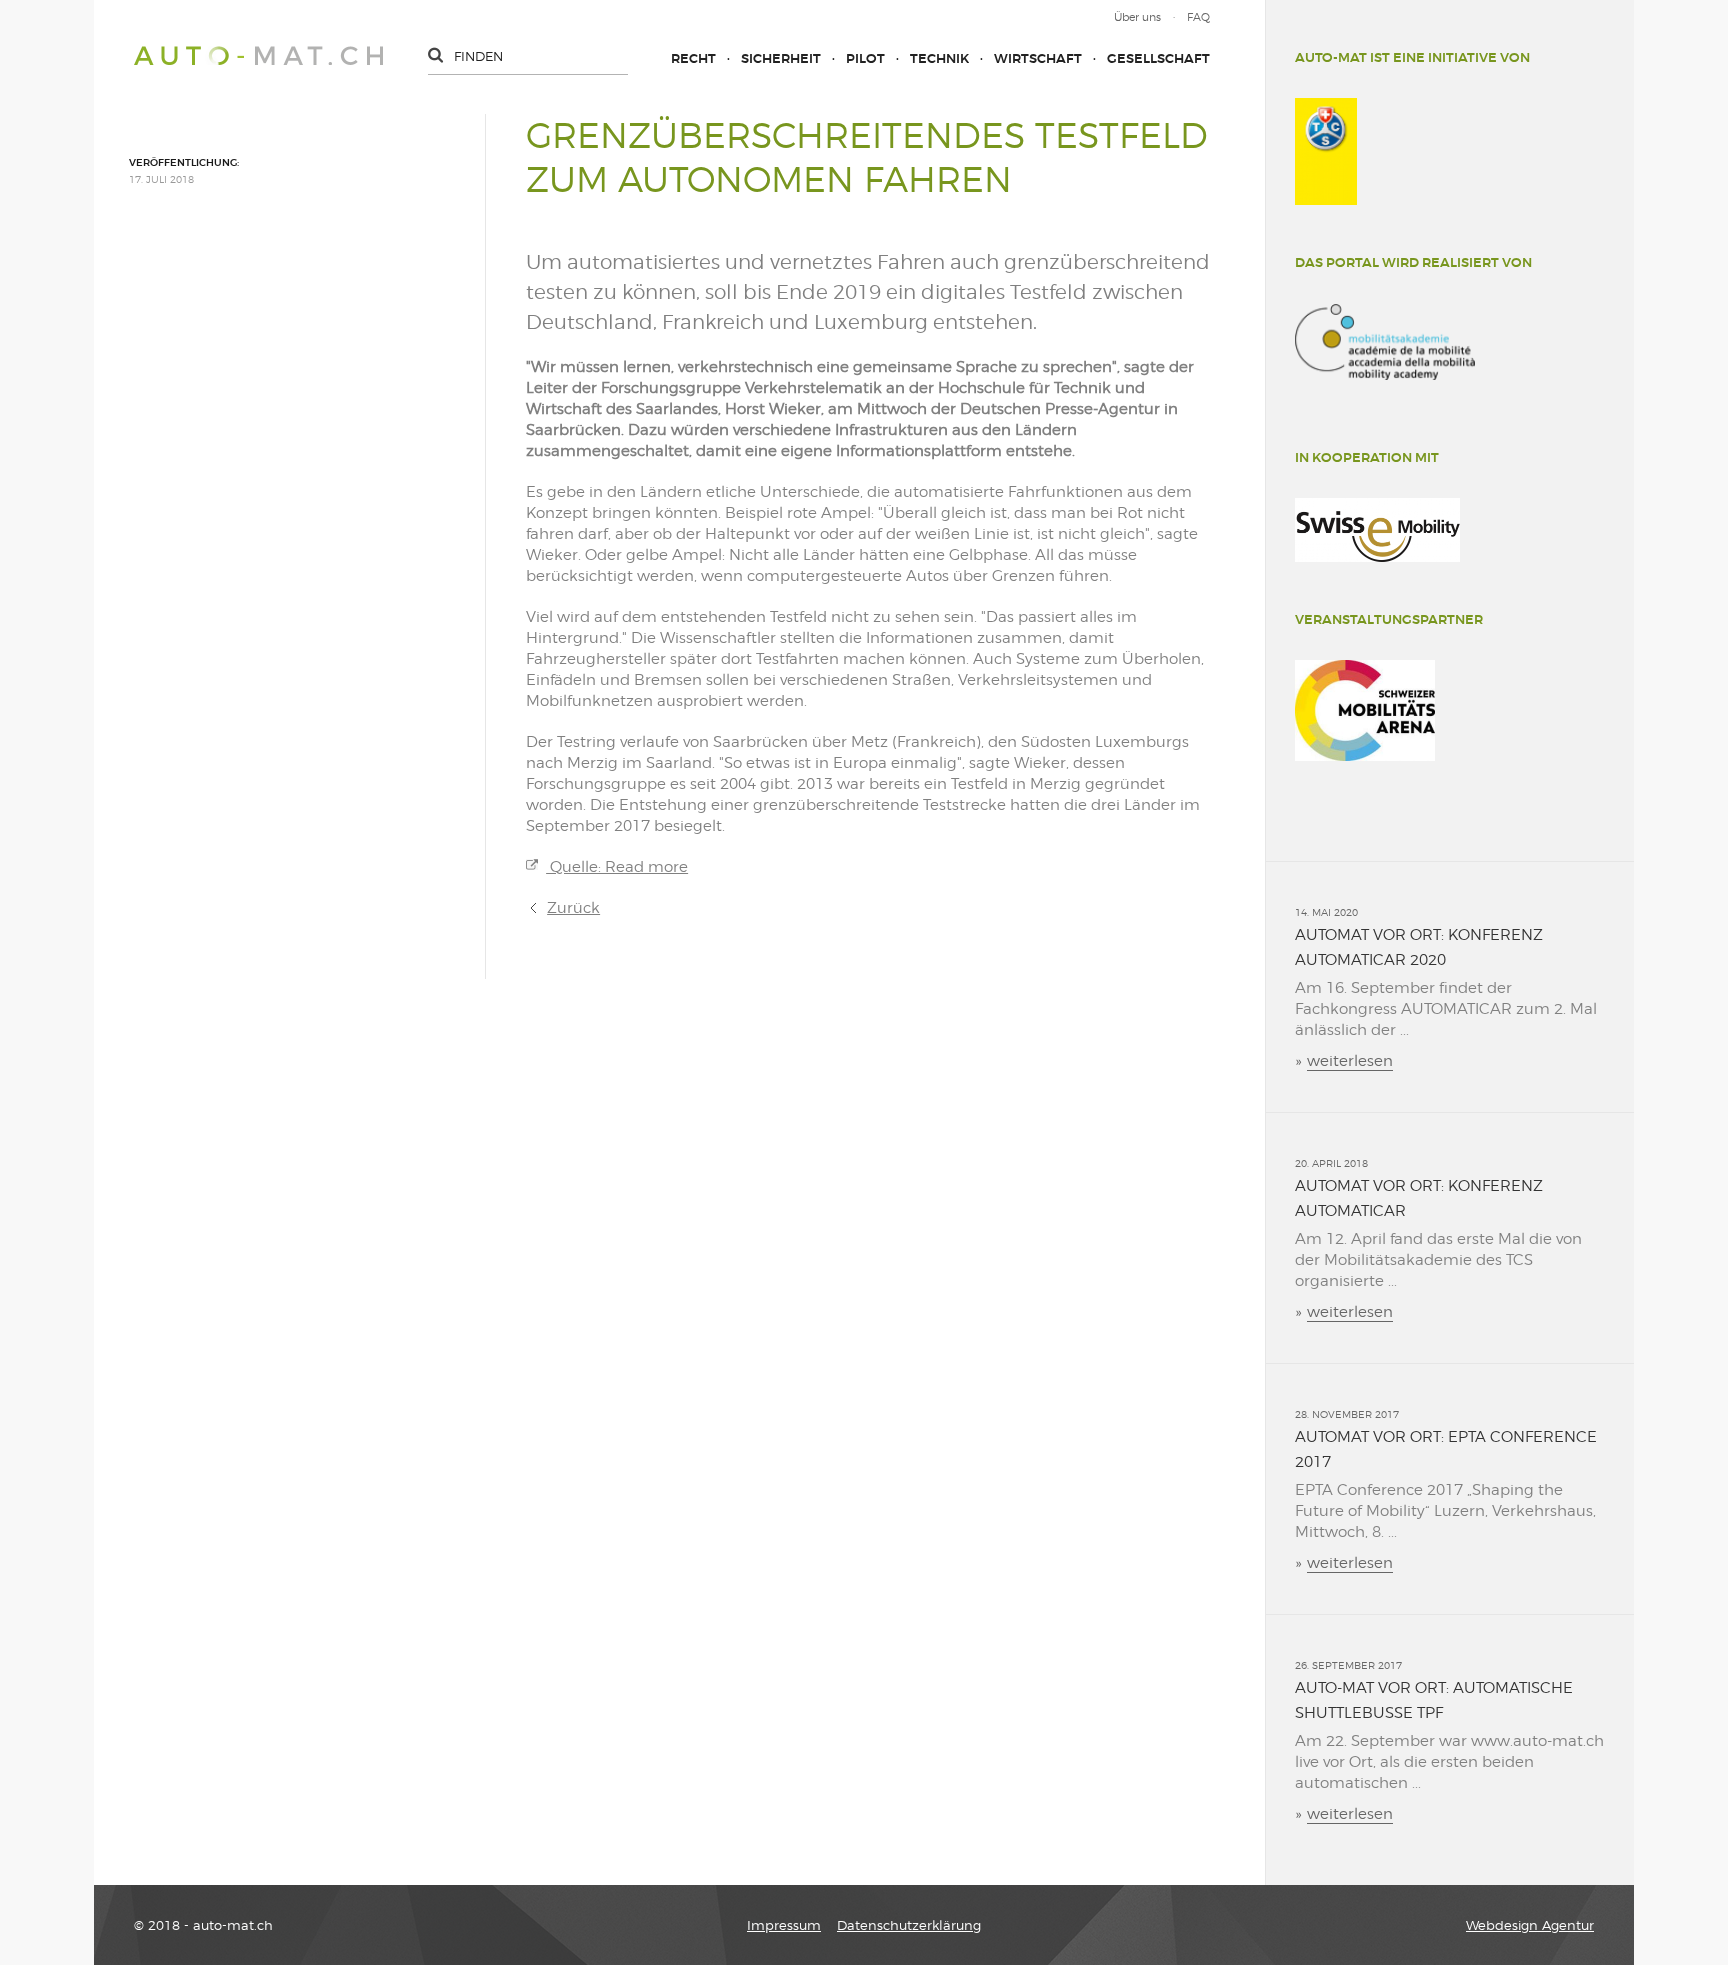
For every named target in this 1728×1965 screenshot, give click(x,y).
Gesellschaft (1158, 58)
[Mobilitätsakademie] (1385, 342)
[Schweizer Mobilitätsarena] (1365, 710)
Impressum (784, 1925)
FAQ (1198, 17)
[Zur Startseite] (258, 55)
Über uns (1137, 17)
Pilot (865, 58)
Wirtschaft (1038, 58)
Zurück (573, 908)
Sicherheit (781, 58)
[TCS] (1326, 151)
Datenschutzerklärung (909, 1925)
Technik (939, 58)
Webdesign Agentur (1530, 1925)
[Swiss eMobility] (1377, 530)
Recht (693, 58)
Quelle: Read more (617, 867)
